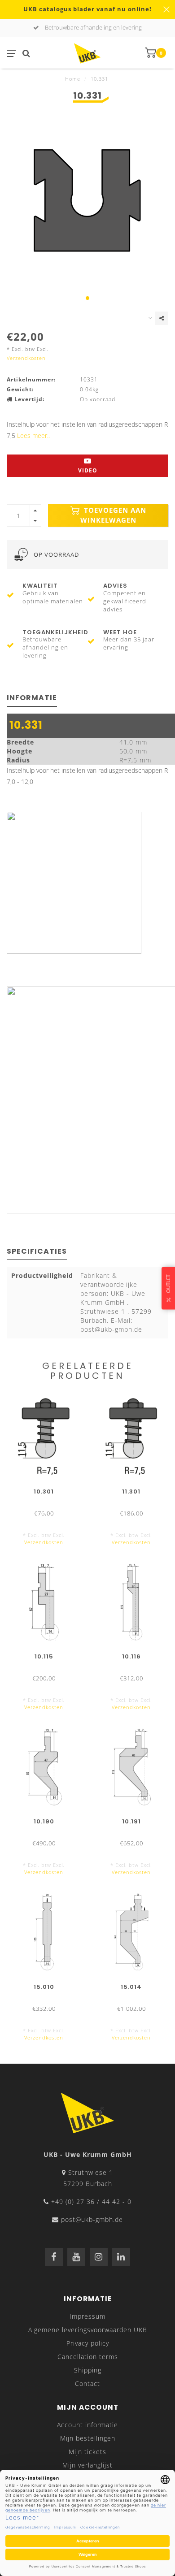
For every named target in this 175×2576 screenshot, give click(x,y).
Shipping (88, 2370)
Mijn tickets (87, 2452)
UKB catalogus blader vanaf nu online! (87, 9)
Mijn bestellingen (88, 2438)
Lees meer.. (33, 435)
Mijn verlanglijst (87, 2465)
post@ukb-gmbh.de (92, 2219)
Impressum (87, 2316)
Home (73, 79)
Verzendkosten (26, 358)
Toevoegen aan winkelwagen (113, 515)
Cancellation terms (88, 2357)
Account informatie (87, 2425)
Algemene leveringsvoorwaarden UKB (88, 2330)
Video (88, 470)
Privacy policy (88, 2343)
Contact (87, 2383)
